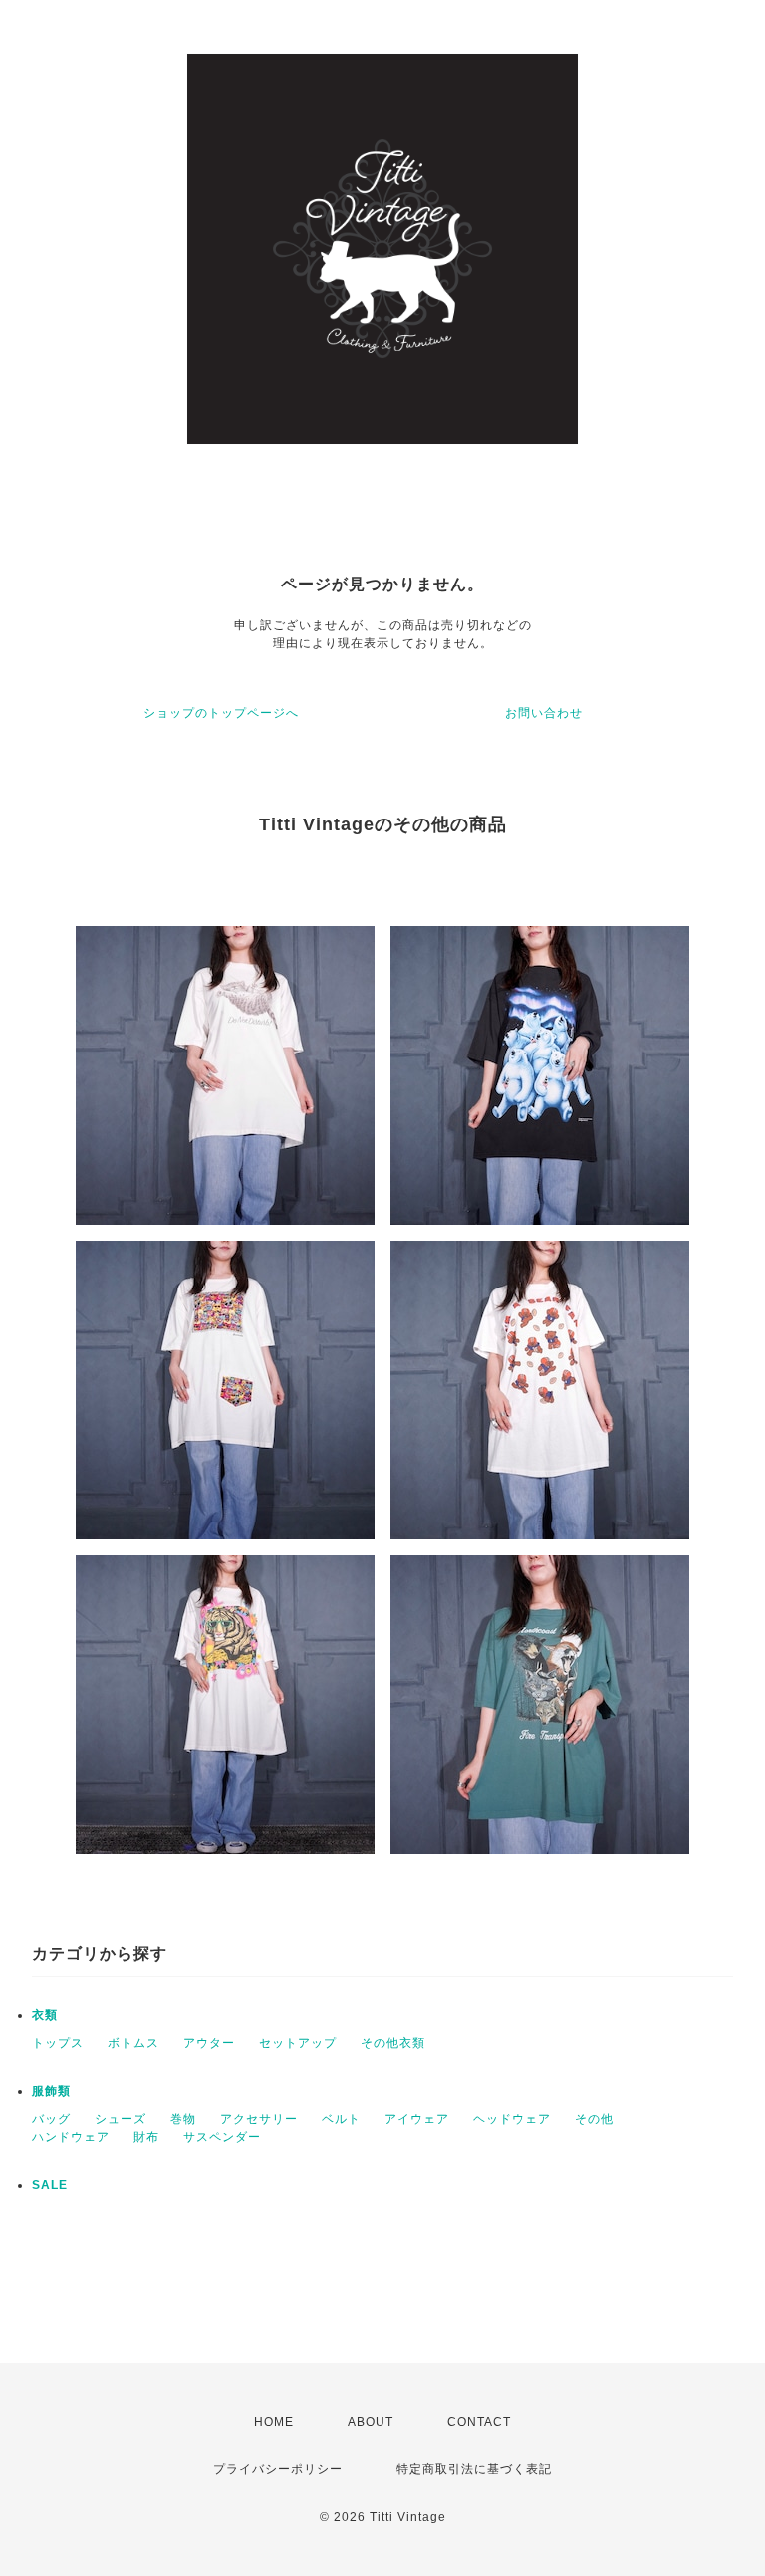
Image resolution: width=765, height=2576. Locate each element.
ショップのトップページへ (221, 713)
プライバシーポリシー (278, 2469)
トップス (58, 2043)
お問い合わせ (544, 713)
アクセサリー (259, 2119)
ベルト (341, 2119)
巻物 (183, 2119)
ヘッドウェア (512, 2119)
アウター (209, 2043)
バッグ (51, 2119)
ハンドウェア (71, 2137)
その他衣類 (393, 2043)
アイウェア (417, 2119)
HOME (274, 2422)
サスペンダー (222, 2137)
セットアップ (298, 2043)
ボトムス (133, 2043)
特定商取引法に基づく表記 (474, 2469)
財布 (146, 2137)
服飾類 (51, 2091)
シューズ (121, 2119)
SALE (50, 2185)
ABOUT (371, 2422)
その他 (594, 2119)
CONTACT (479, 2422)
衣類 (45, 2015)
